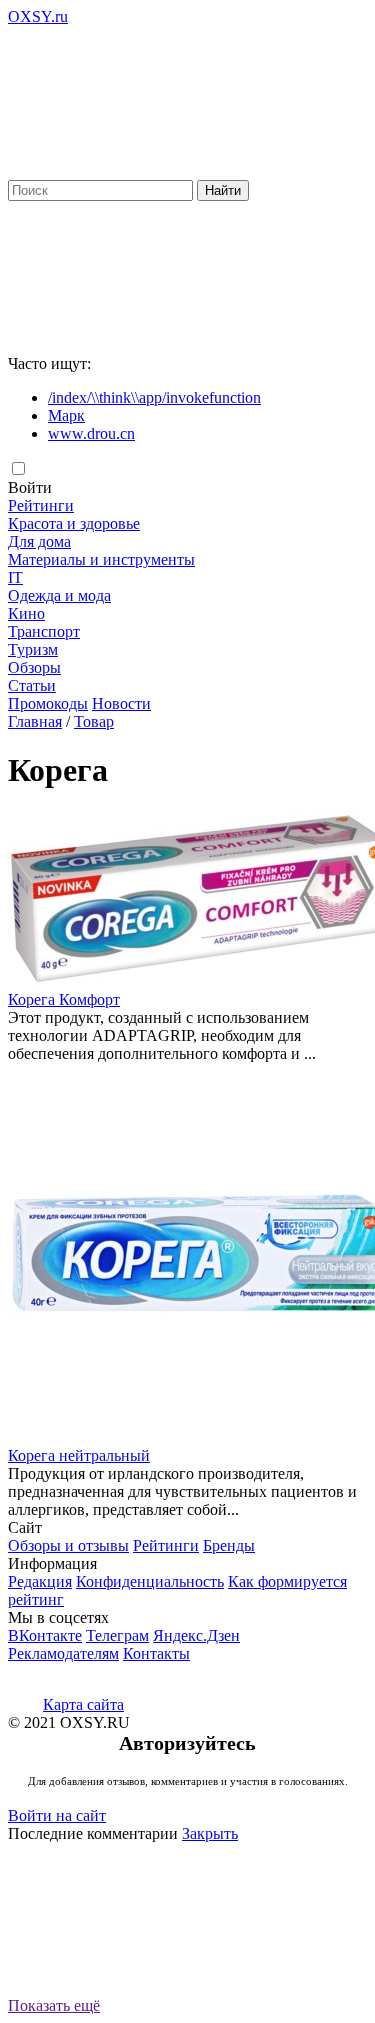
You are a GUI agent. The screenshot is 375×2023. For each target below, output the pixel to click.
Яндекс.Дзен (196, 1635)
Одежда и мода (59, 595)
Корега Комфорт (64, 999)
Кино (26, 613)
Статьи (32, 685)
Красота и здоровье (74, 523)
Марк (66, 415)
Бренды (229, 1545)
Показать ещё (54, 2005)
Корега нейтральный (79, 1455)
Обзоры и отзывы (68, 1545)
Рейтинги (41, 505)
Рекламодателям (63, 1653)
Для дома (39, 541)
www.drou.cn (91, 433)
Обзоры (34, 667)
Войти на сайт (57, 1815)
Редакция (40, 1581)
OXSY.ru (38, 16)
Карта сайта (83, 1704)
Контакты (156, 1653)
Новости (121, 703)
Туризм (33, 649)
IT (15, 577)
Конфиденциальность (150, 1581)
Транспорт (44, 631)
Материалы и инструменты (101, 559)
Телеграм (117, 1635)
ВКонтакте (45, 1635)
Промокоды (48, 703)
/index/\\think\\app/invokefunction (154, 397)
